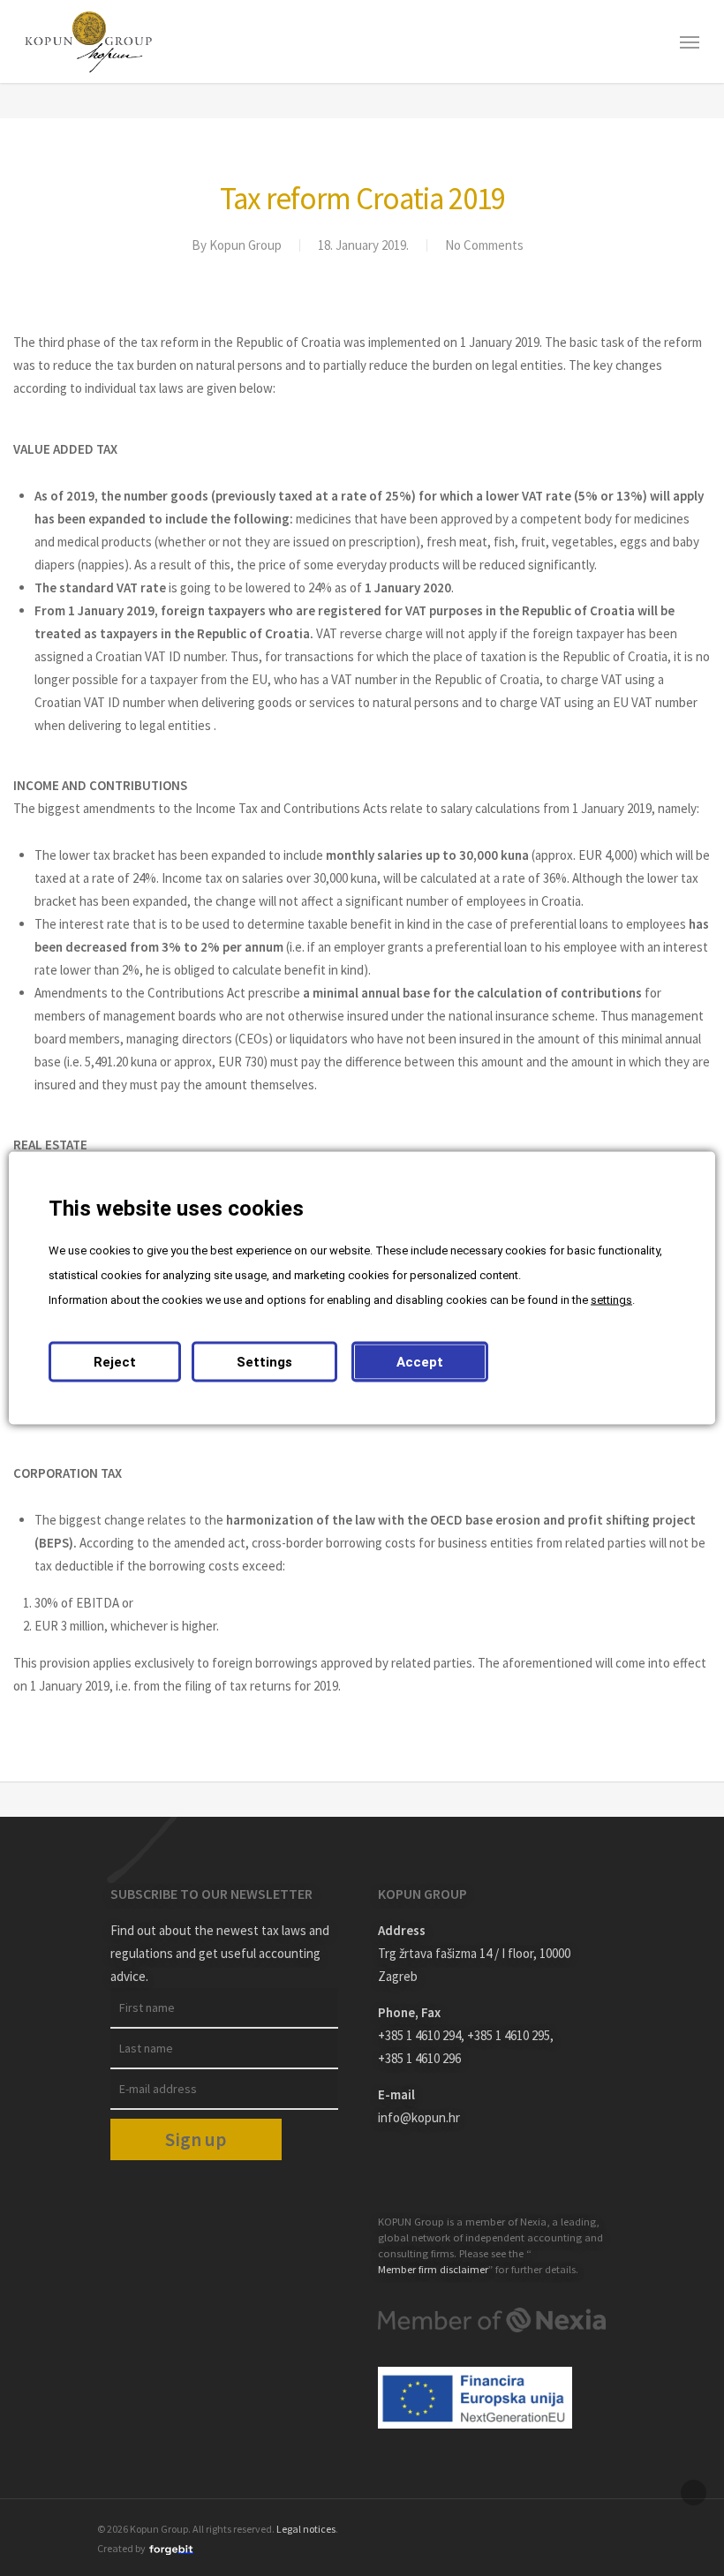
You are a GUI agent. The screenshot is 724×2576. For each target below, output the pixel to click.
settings (611, 1300)
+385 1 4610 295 (509, 2035)
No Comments (484, 245)
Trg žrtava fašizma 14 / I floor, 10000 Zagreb (474, 1965)
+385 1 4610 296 (419, 2058)
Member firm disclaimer (433, 2269)
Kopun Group (245, 245)
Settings (264, 1362)
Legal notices (306, 2529)
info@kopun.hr (419, 2117)
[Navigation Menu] (690, 41)
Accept (420, 1362)
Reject (115, 1362)
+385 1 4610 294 (419, 2035)
